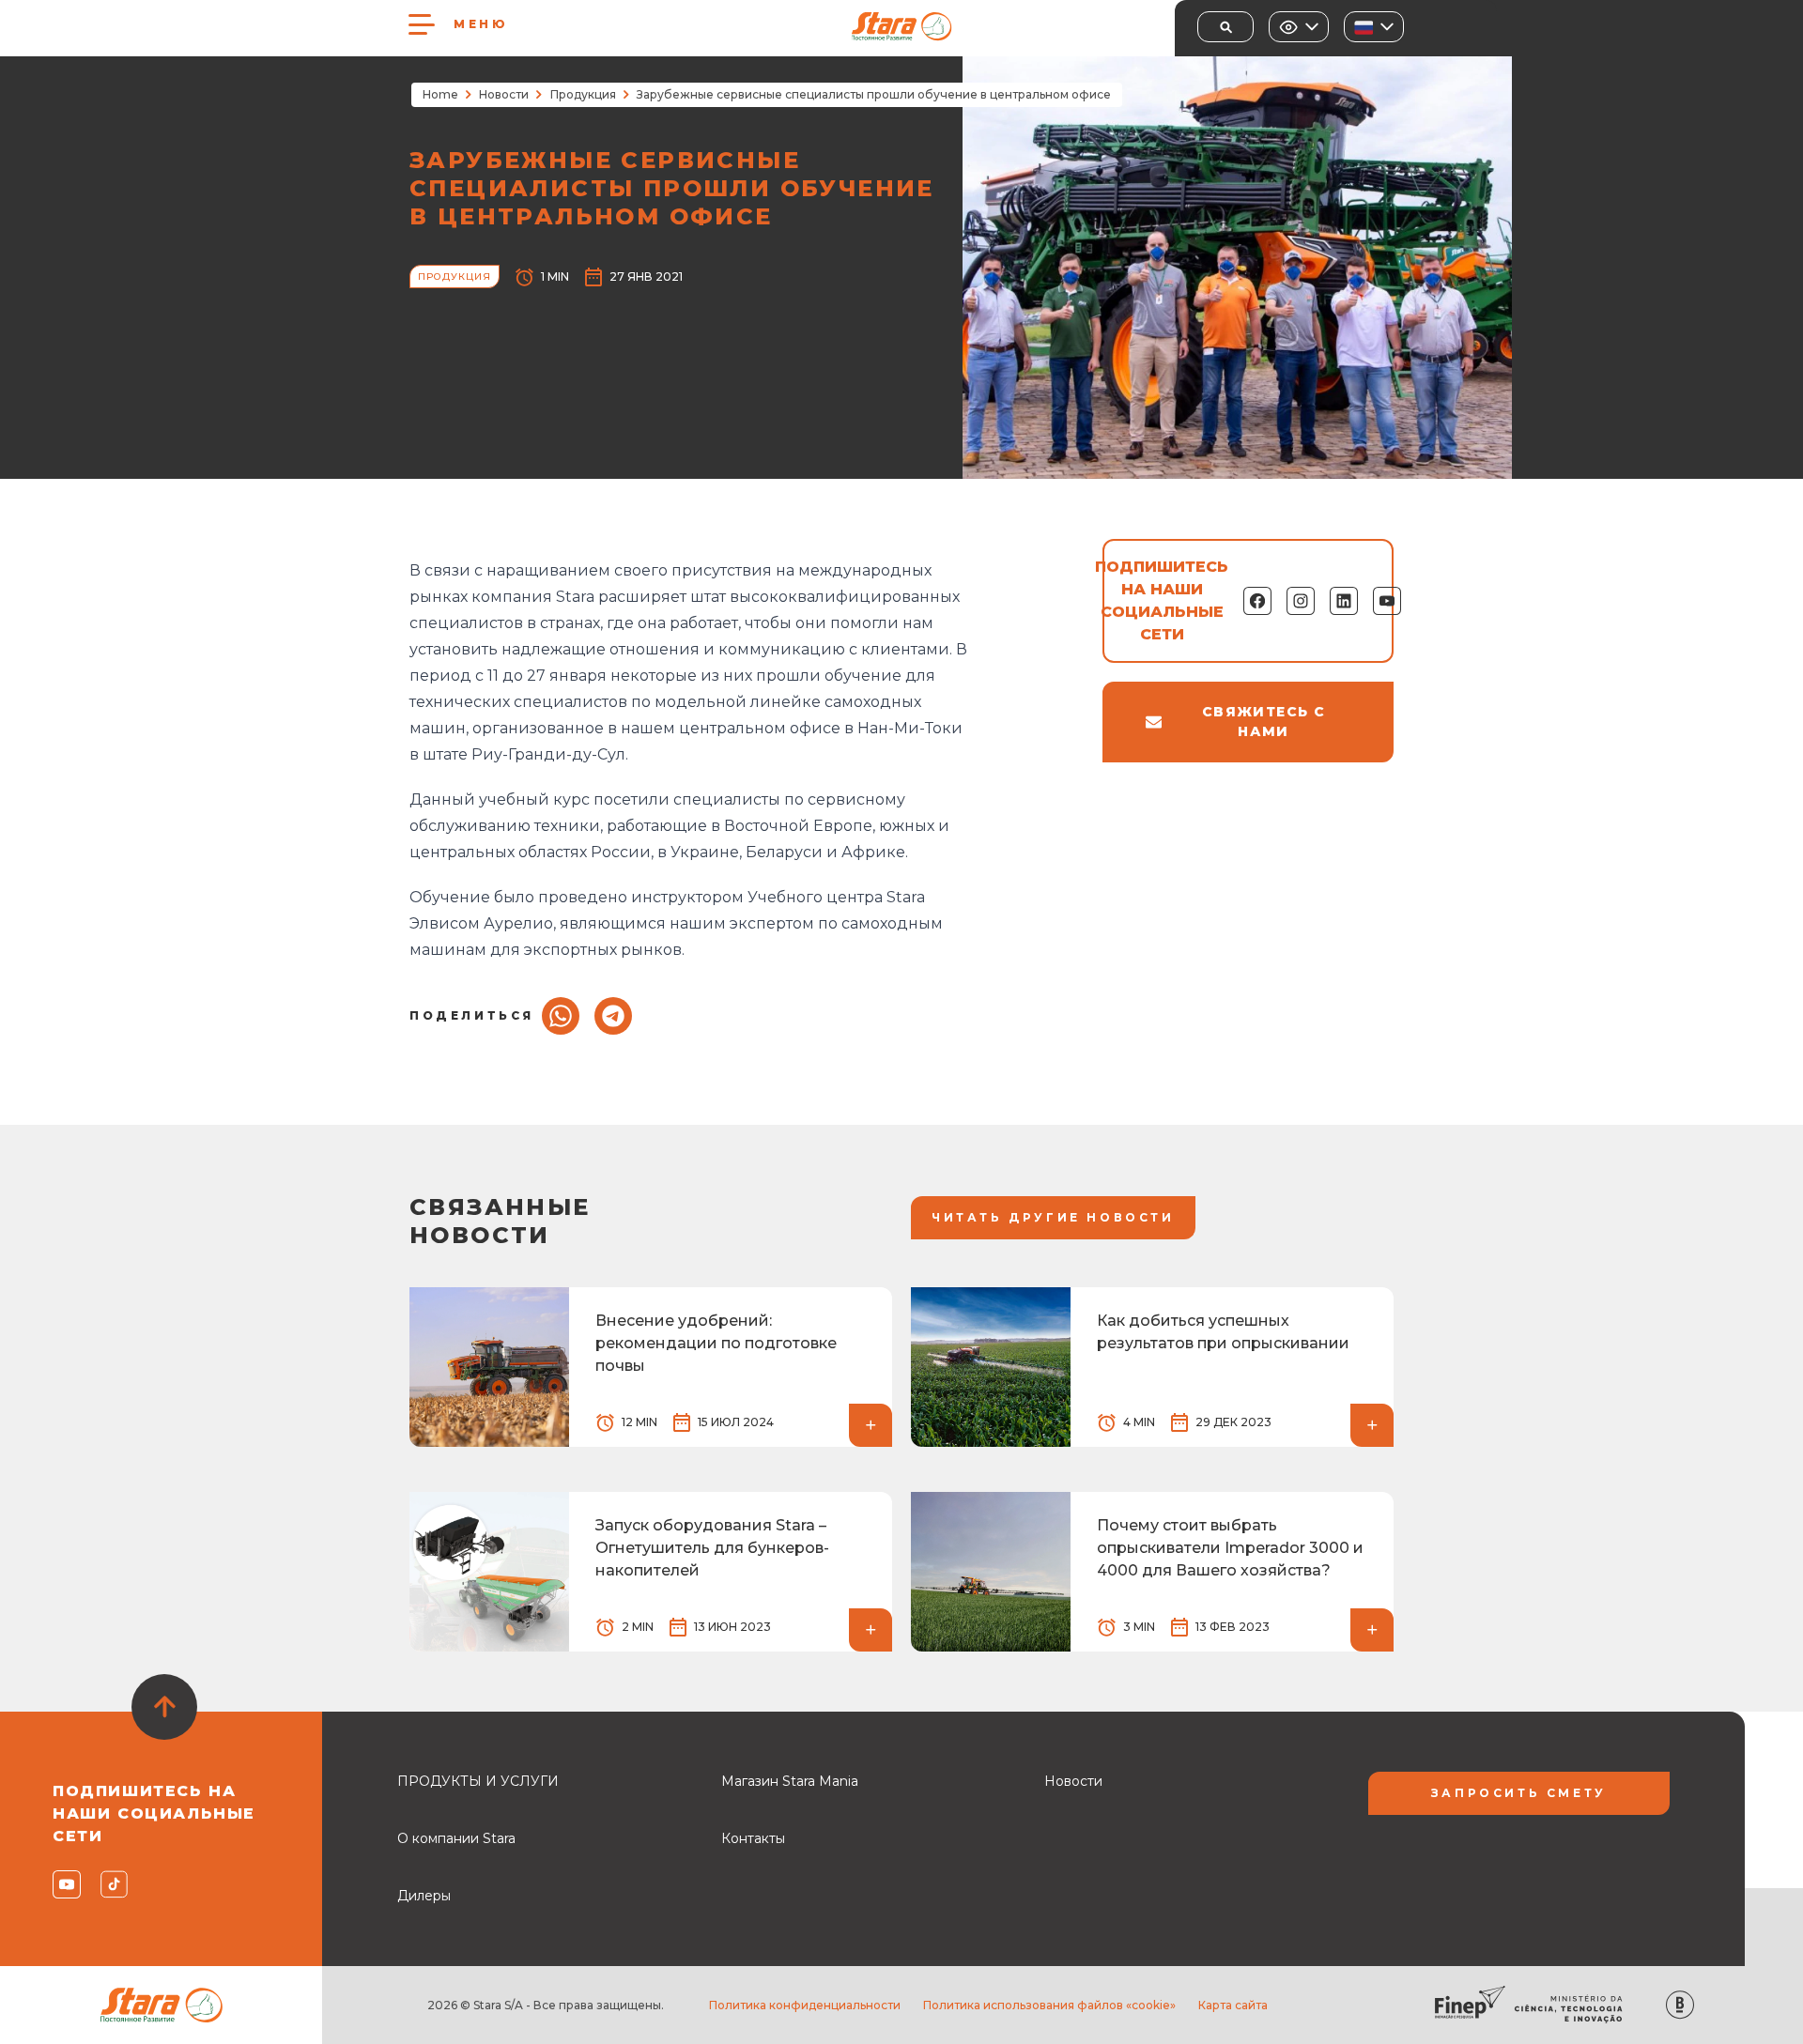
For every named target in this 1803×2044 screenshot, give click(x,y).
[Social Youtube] (65, 1884)
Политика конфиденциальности (805, 2005)
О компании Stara (456, 1838)
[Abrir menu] (422, 24)
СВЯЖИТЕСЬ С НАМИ (1264, 722)
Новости (504, 94)
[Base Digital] (1680, 2005)
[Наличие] (1299, 27)
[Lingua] (1374, 27)
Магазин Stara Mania (790, 1781)
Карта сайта (1233, 2005)
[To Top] (164, 1707)
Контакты (753, 1838)
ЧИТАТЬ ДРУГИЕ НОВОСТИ (1053, 1217)
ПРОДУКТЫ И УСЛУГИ (478, 1781)
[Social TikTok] (113, 1884)
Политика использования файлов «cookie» (1049, 2005)
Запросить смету (1519, 1793)
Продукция (583, 94)
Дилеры (424, 1896)
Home (440, 94)
